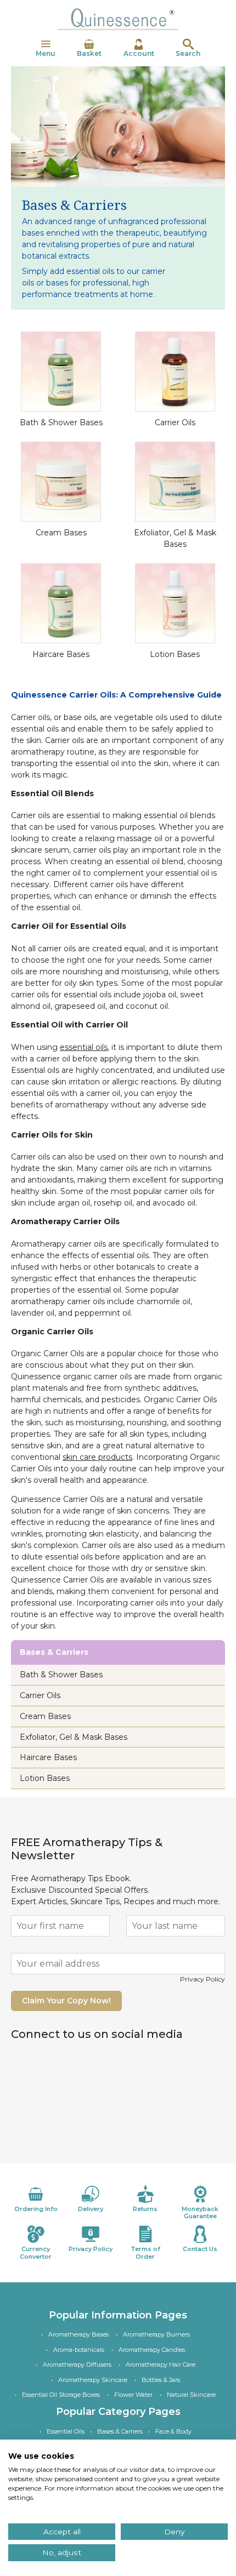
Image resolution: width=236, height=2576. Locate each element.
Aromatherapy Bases (78, 2334)
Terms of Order (145, 2252)
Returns (145, 2209)
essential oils (84, 1047)
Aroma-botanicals (79, 2350)
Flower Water (133, 2395)
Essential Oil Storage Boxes (61, 2395)
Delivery (91, 2209)
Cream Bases (61, 533)
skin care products (97, 1457)
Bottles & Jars (161, 2380)
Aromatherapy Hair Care (161, 2364)
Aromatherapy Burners (156, 2334)
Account (139, 53)
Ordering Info (36, 2209)
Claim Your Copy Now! (66, 2001)
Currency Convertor (36, 2252)
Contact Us (200, 2249)
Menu (46, 53)
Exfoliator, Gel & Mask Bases (74, 1737)
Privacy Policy (203, 1979)
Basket (89, 53)
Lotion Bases (175, 654)
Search (188, 53)
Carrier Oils (175, 422)
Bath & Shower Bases (61, 422)
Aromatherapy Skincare (93, 2380)
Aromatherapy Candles (152, 2350)
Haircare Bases (61, 654)
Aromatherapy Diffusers (77, 2364)
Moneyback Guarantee (200, 2212)
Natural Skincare (191, 2395)
